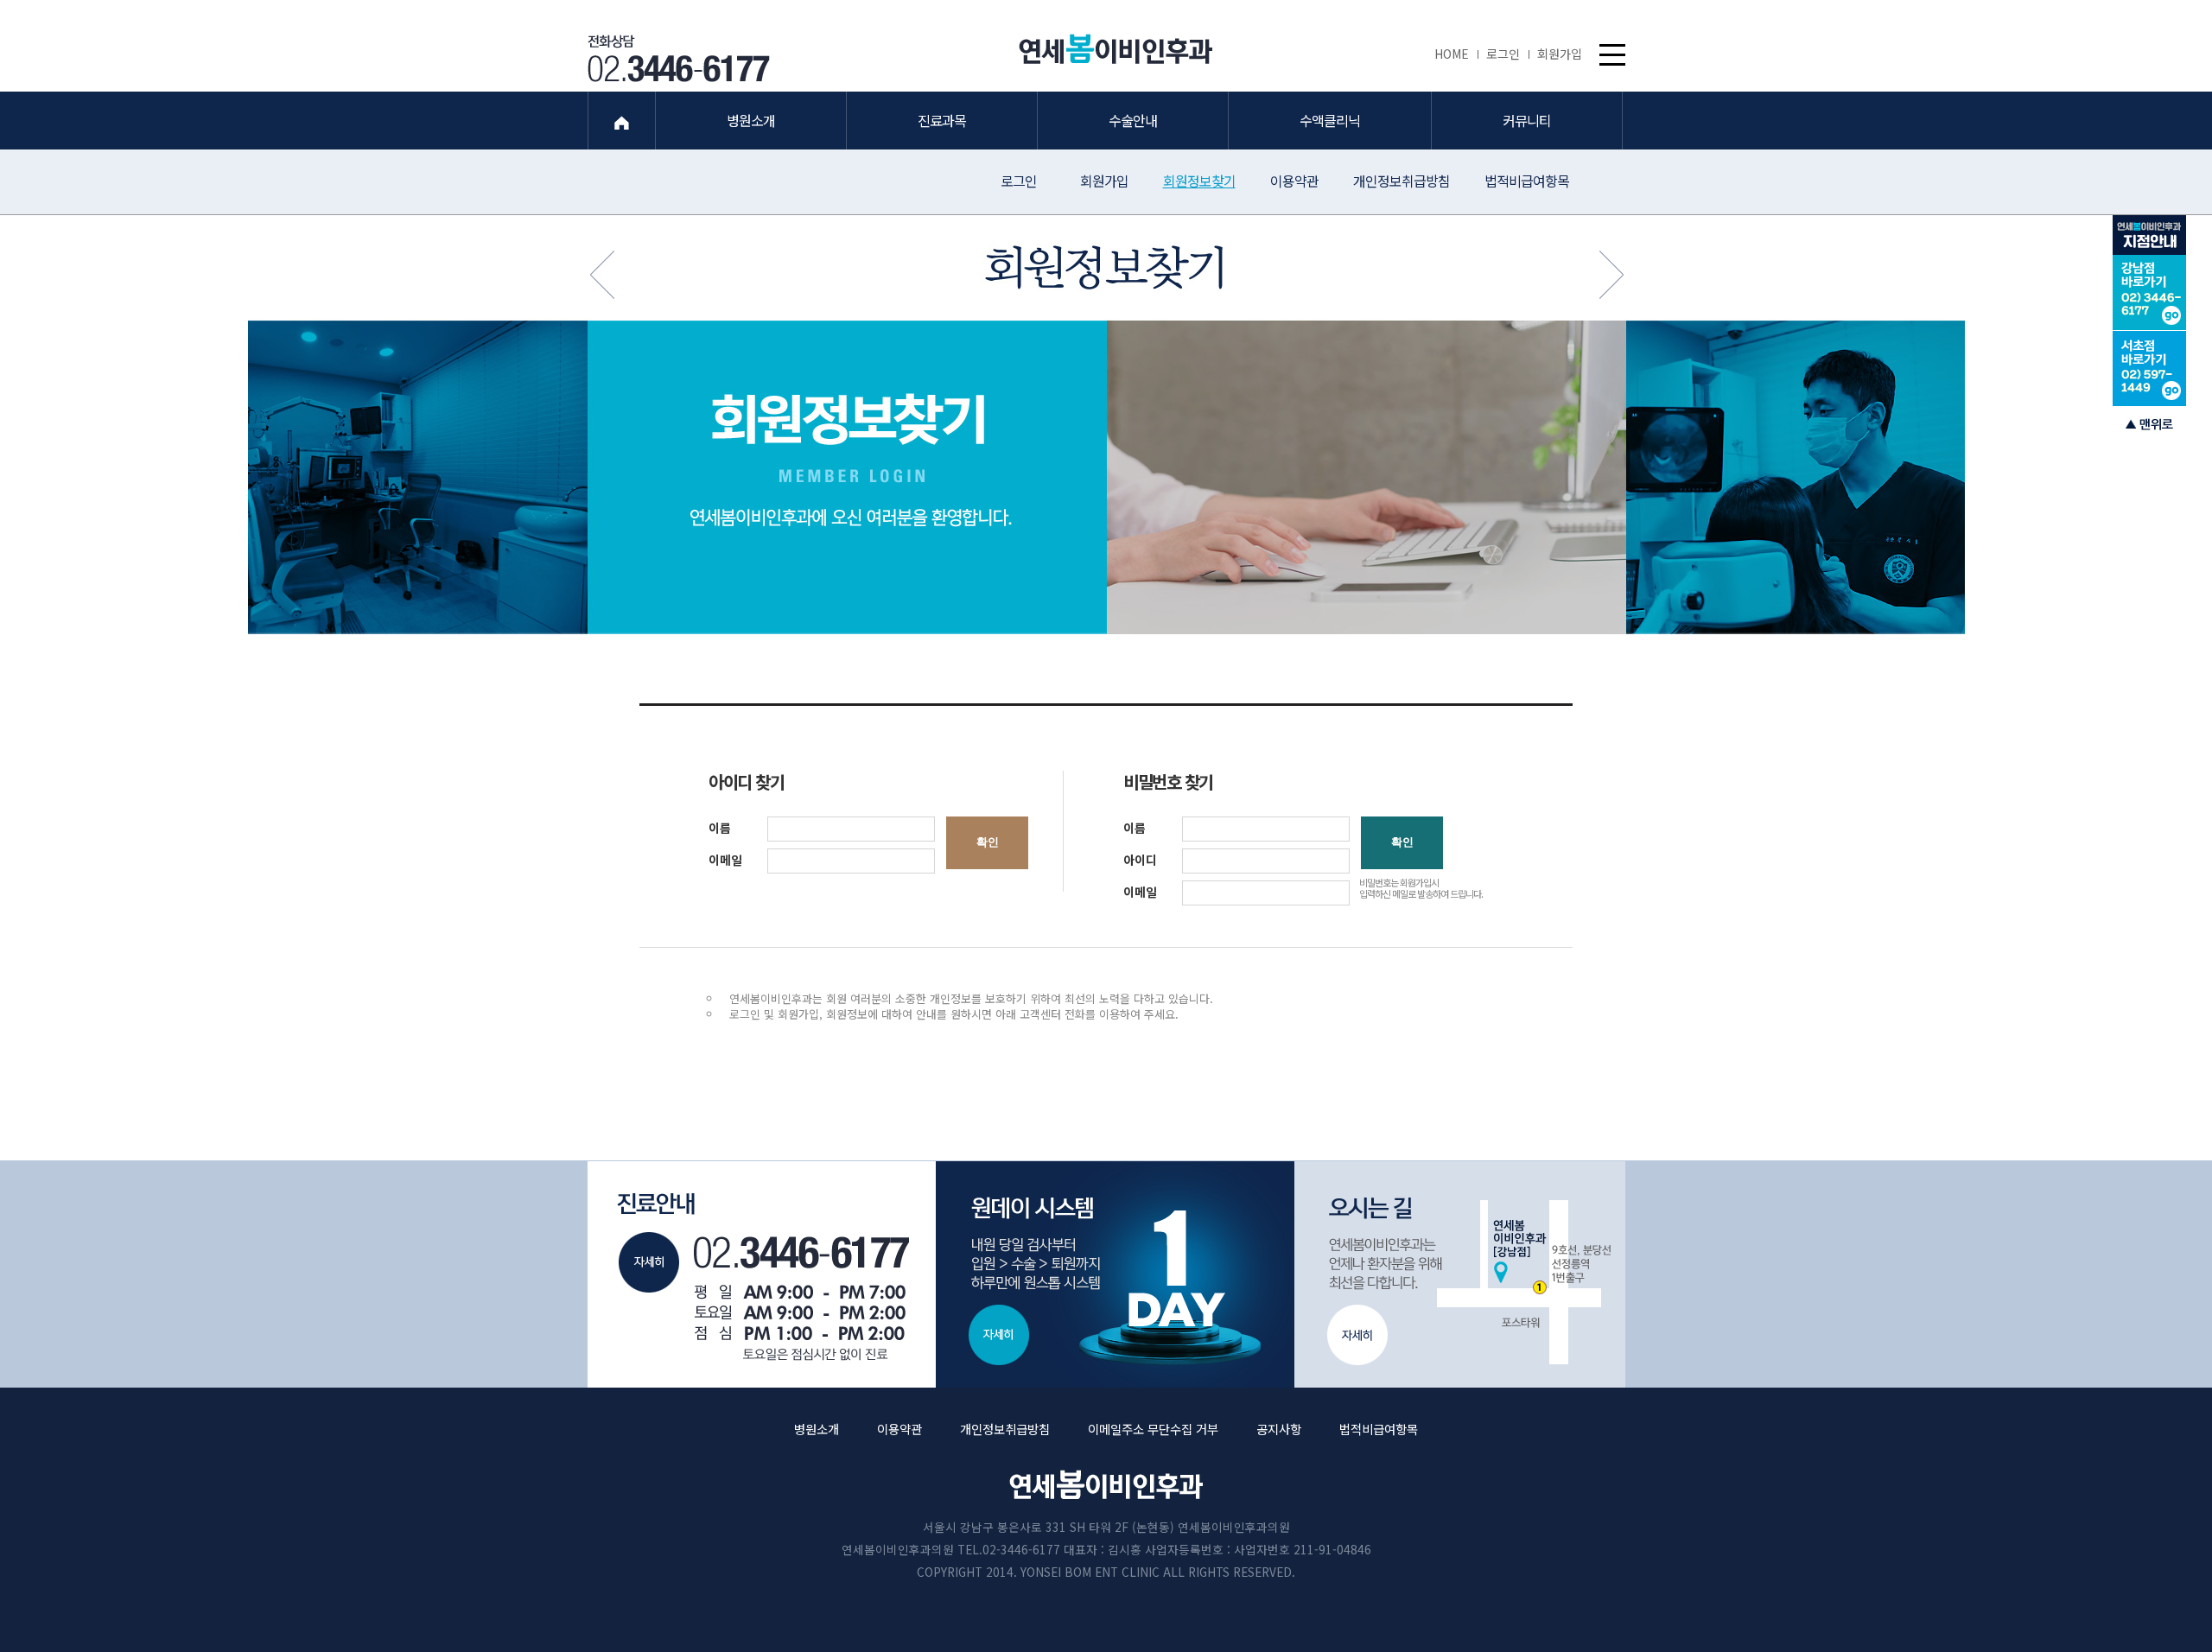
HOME (1452, 54)
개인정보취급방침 (1402, 181)
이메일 (725, 860)
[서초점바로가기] (2149, 368)
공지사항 (1279, 1429)
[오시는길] (1452, 1274)
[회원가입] (621, 274)
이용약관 (1294, 181)
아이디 (1140, 860)
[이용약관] (1592, 274)
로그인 (1503, 54)
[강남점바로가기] (2149, 293)
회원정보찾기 (1199, 181)
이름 (720, 828)
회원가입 (1560, 54)
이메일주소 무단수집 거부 (1153, 1429)
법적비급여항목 (1527, 181)
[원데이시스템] (1106, 1274)
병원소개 (817, 1429)
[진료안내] (760, 1274)
